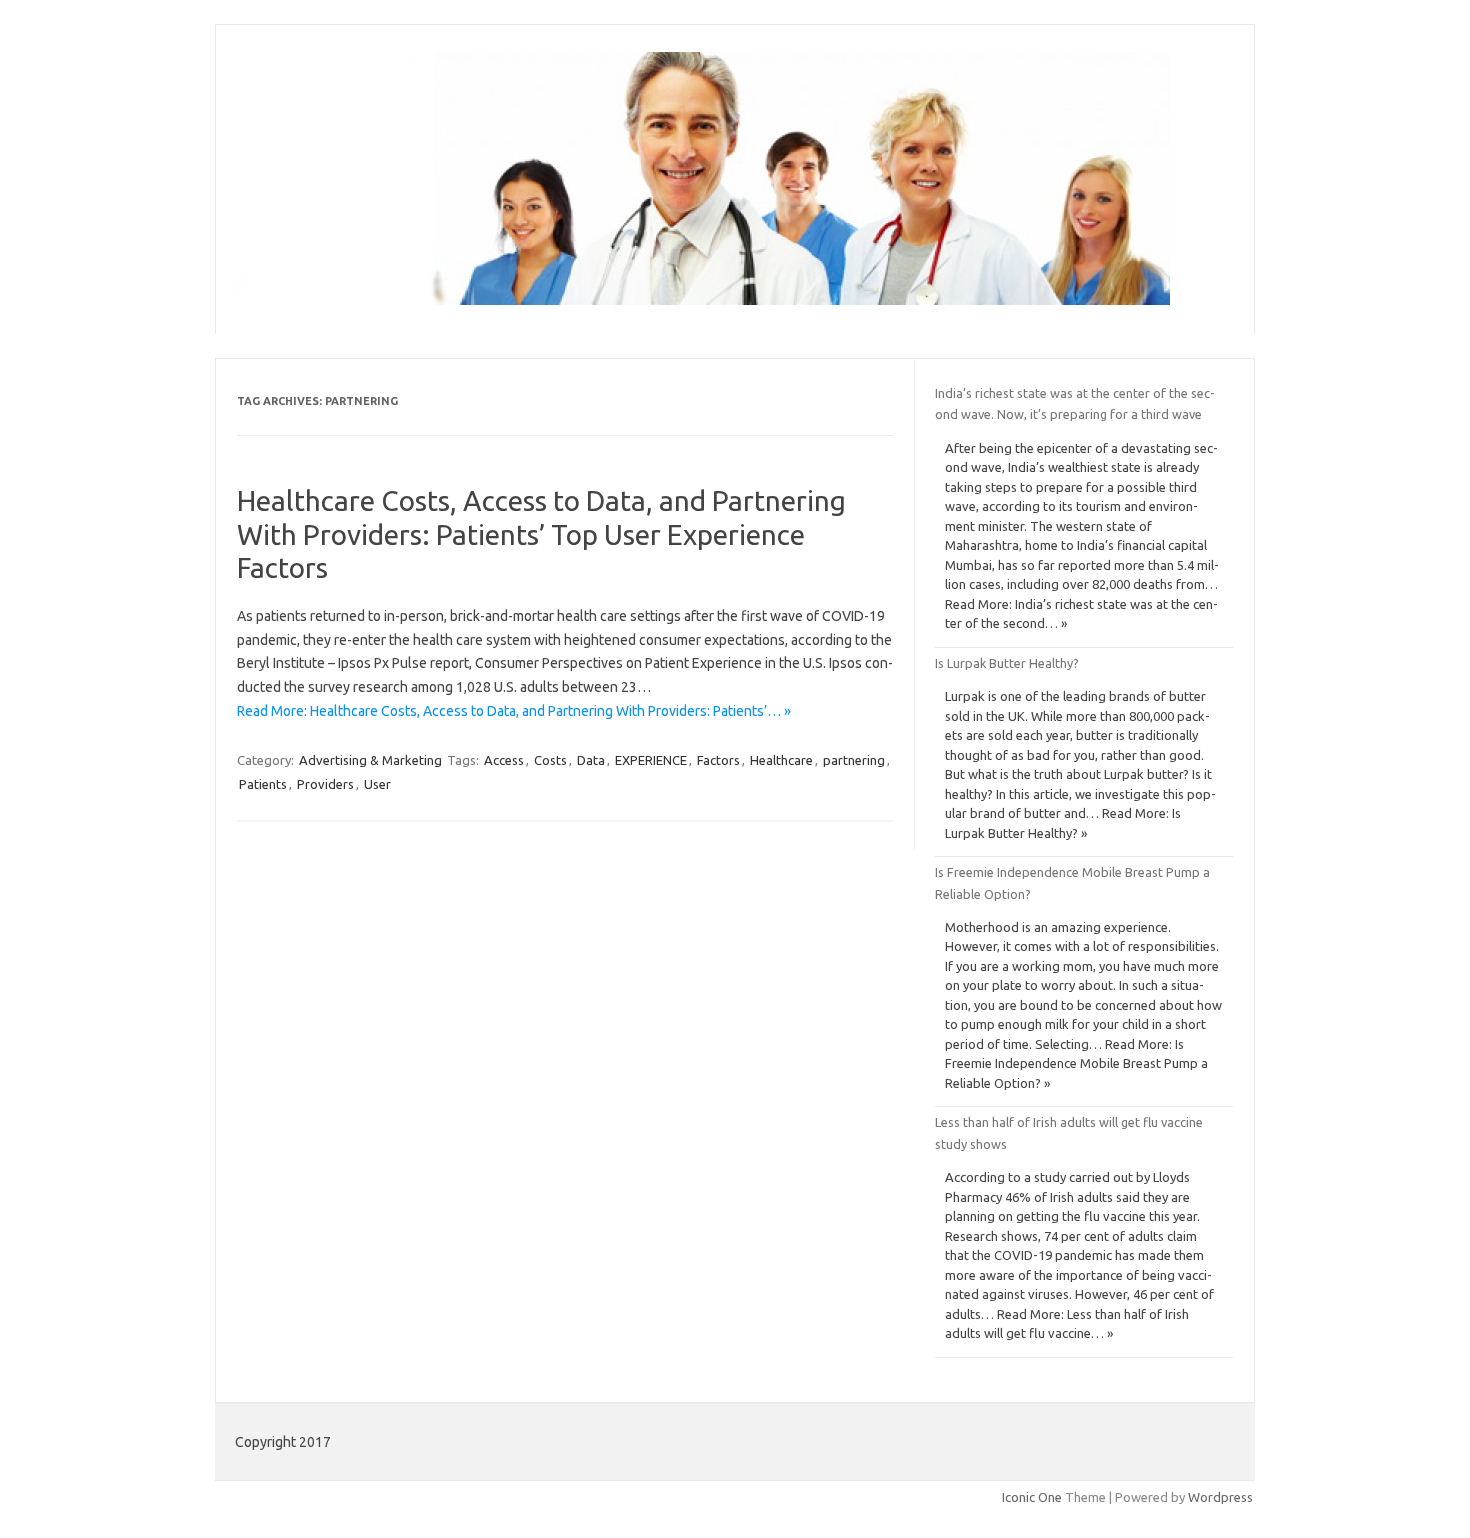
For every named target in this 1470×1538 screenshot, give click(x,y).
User (377, 784)
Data (591, 760)
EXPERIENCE (651, 760)
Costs (550, 760)
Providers (325, 784)
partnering (854, 760)
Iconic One (1032, 1497)
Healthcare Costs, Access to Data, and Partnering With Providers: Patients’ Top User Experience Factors (541, 534)
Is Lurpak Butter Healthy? (1007, 663)
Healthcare (781, 760)
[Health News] (701, 300)
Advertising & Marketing (370, 760)
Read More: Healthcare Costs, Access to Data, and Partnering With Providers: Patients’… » (514, 711)
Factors (718, 760)
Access (504, 760)
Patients (263, 784)
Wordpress (1220, 1497)
